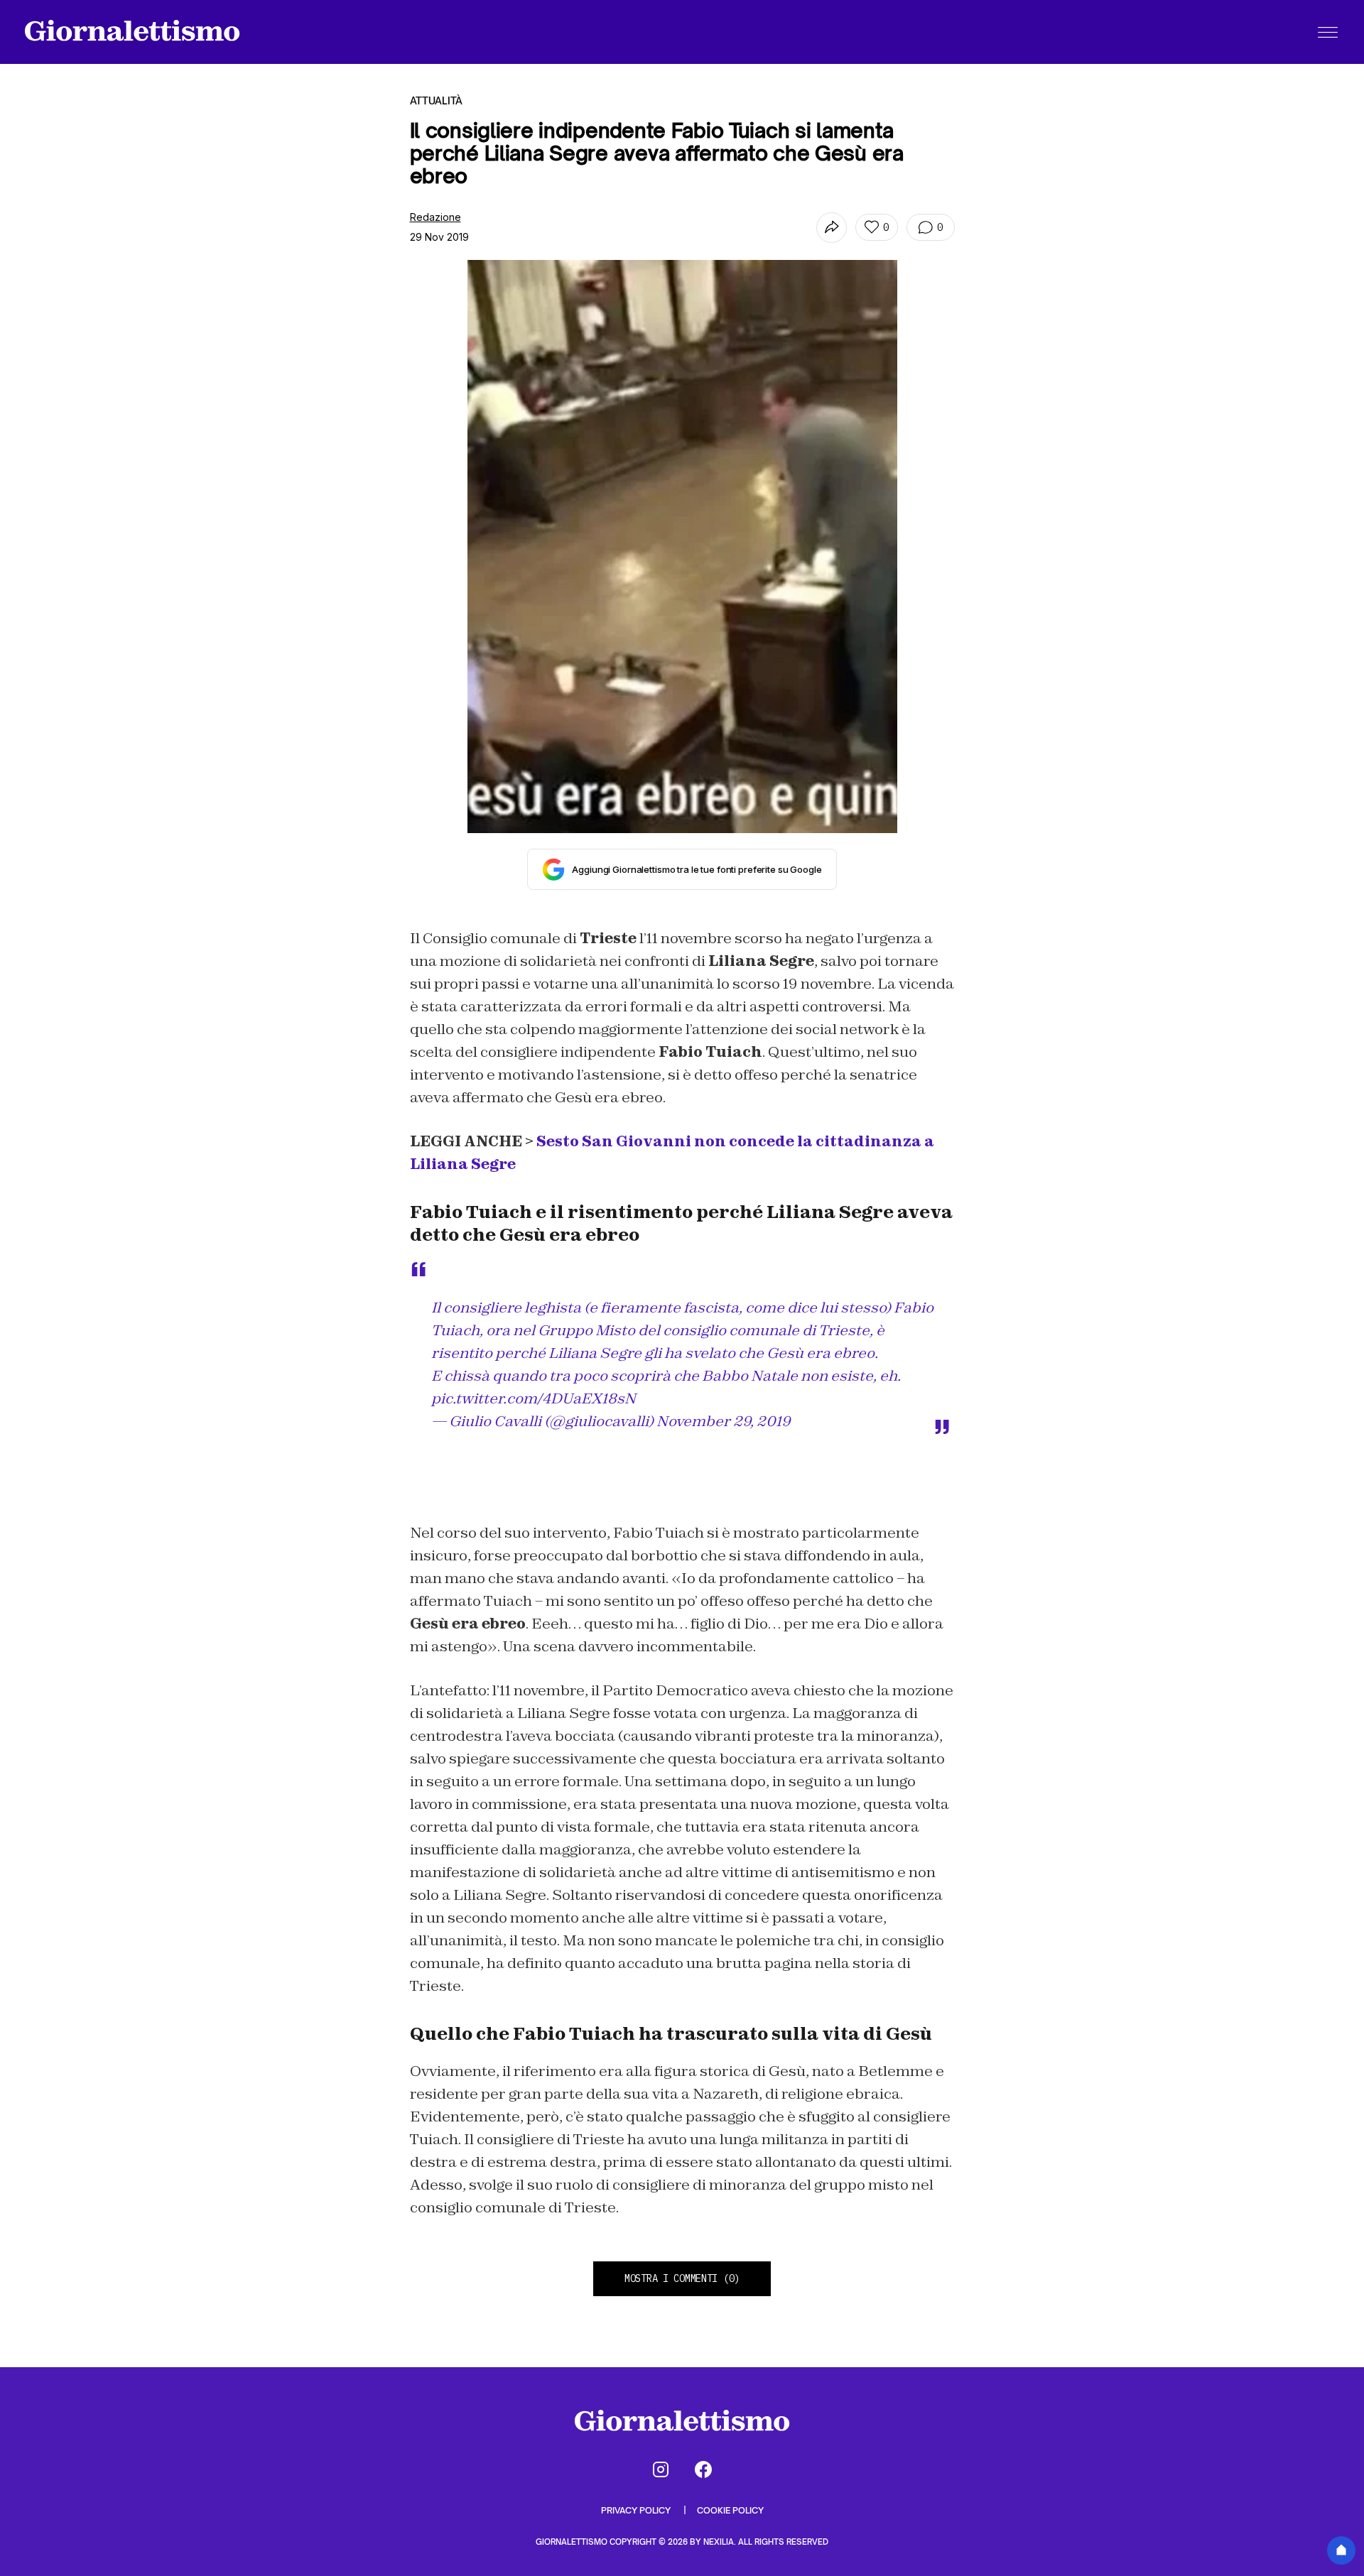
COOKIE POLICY (730, 2510)
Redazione (435, 217)
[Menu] (1328, 32)
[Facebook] (703, 2469)
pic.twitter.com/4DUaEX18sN (534, 1398)
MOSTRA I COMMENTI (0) (682, 2278)
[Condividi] (832, 228)
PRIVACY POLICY (637, 2510)
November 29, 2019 (724, 1421)
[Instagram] (661, 2469)
